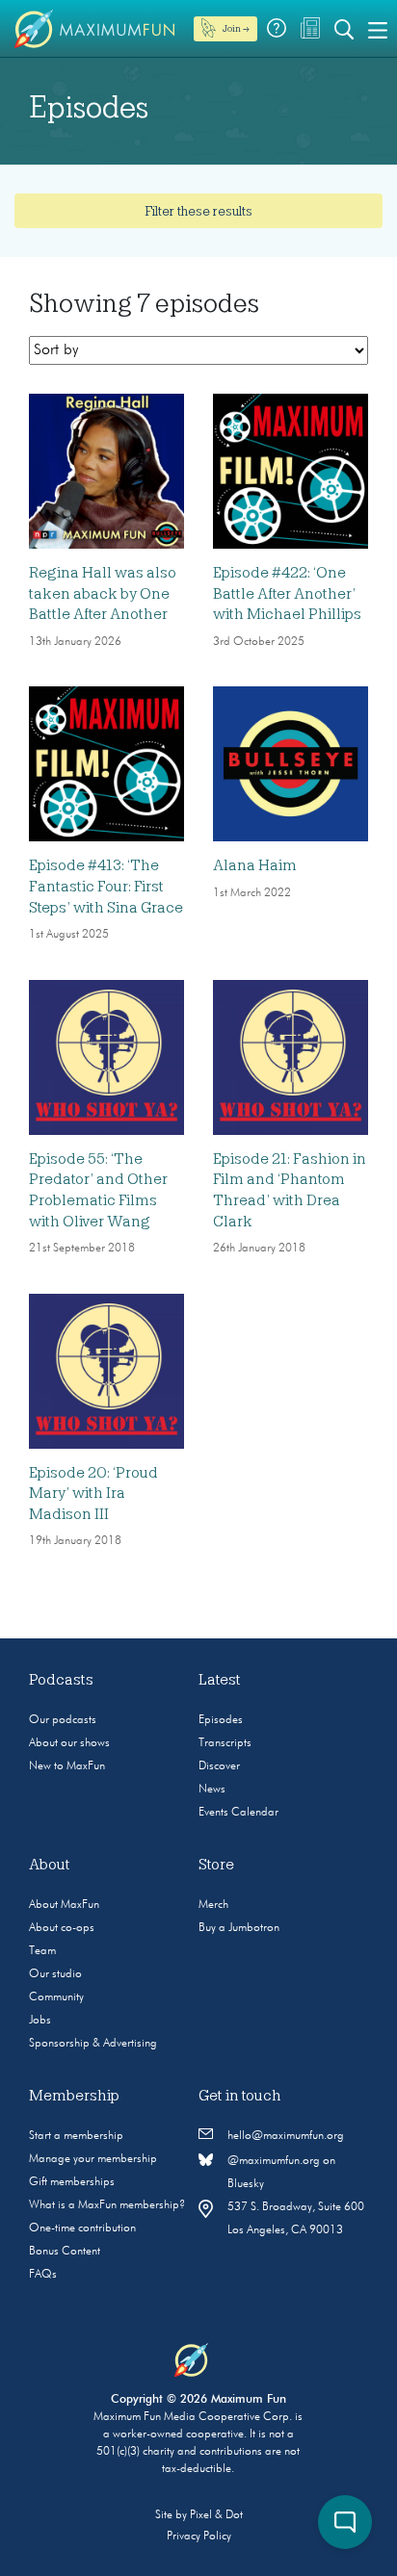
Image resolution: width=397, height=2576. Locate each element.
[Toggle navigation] (378, 29)
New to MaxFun (67, 1766)
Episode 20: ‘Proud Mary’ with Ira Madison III (93, 1494)
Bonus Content (65, 2252)
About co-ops (62, 1928)
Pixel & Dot (216, 2515)
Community (56, 1997)
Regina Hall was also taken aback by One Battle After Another (103, 593)
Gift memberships (72, 2182)
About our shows (69, 1743)
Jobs (40, 2021)
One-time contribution (82, 2228)
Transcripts (225, 1743)
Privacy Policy (199, 2537)
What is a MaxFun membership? (107, 2205)
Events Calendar (238, 1813)
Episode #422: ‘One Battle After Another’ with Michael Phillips (287, 593)
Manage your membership (93, 2159)
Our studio (55, 1974)
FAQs (43, 2275)
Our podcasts (63, 1720)
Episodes (221, 1720)
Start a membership (76, 2136)
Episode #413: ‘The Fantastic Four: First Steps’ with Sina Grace (106, 886)
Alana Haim (255, 865)
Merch (213, 1905)
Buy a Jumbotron (239, 1928)
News (212, 1790)
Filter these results (198, 211)
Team (42, 1951)
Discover (219, 1766)
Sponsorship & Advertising (93, 2044)
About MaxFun (64, 1905)
